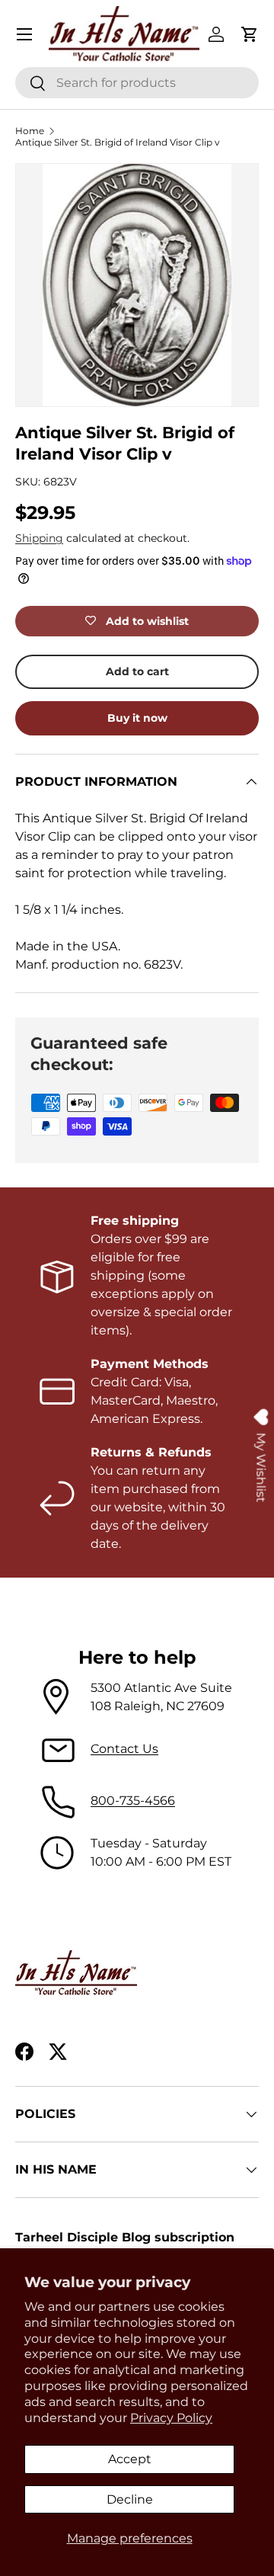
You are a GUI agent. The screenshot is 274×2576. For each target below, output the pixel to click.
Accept (130, 2459)
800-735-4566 (133, 1801)
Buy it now (137, 718)
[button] (250, 34)
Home (30, 131)
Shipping (39, 538)
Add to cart (137, 671)
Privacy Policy (171, 2418)
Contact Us (124, 1749)
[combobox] (137, 83)
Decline (130, 2499)
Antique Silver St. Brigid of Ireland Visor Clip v (118, 142)
